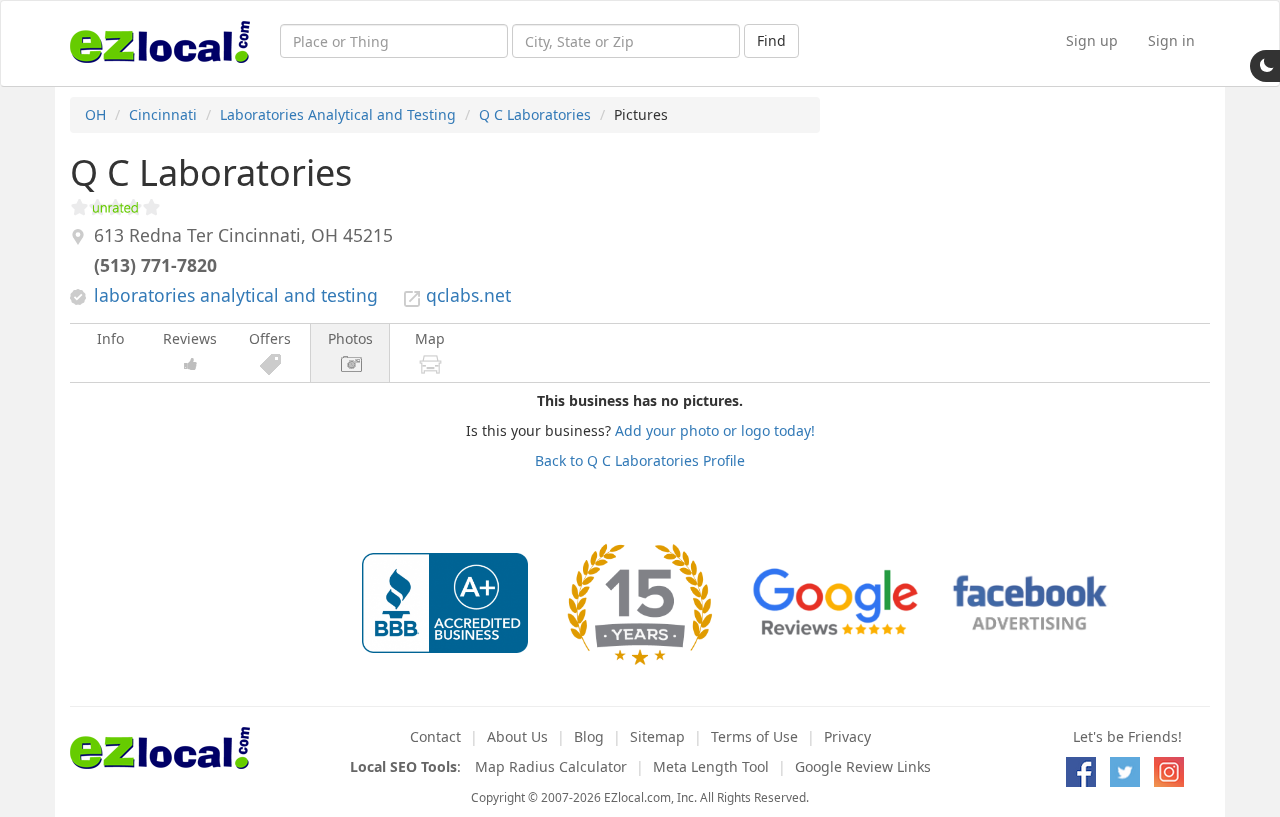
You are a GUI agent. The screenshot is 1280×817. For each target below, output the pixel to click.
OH (95, 114)
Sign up (1092, 40)
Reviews (190, 338)
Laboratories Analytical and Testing (338, 114)
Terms (754, 736)
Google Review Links (863, 766)
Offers (270, 338)
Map (430, 338)
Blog (589, 736)
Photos (350, 338)
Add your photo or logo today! (715, 430)
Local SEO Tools (403, 766)
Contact (435, 736)
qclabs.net (468, 295)
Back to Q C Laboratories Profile (640, 460)
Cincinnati (163, 114)
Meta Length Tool (711, 766)
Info (110, 338)
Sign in (1171, 40)
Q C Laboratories (535, 114)
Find (771, 40)
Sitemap (657, 736)
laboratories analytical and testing (236, 295)
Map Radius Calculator (551, 766)
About (517, 736)
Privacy (847, 736)
